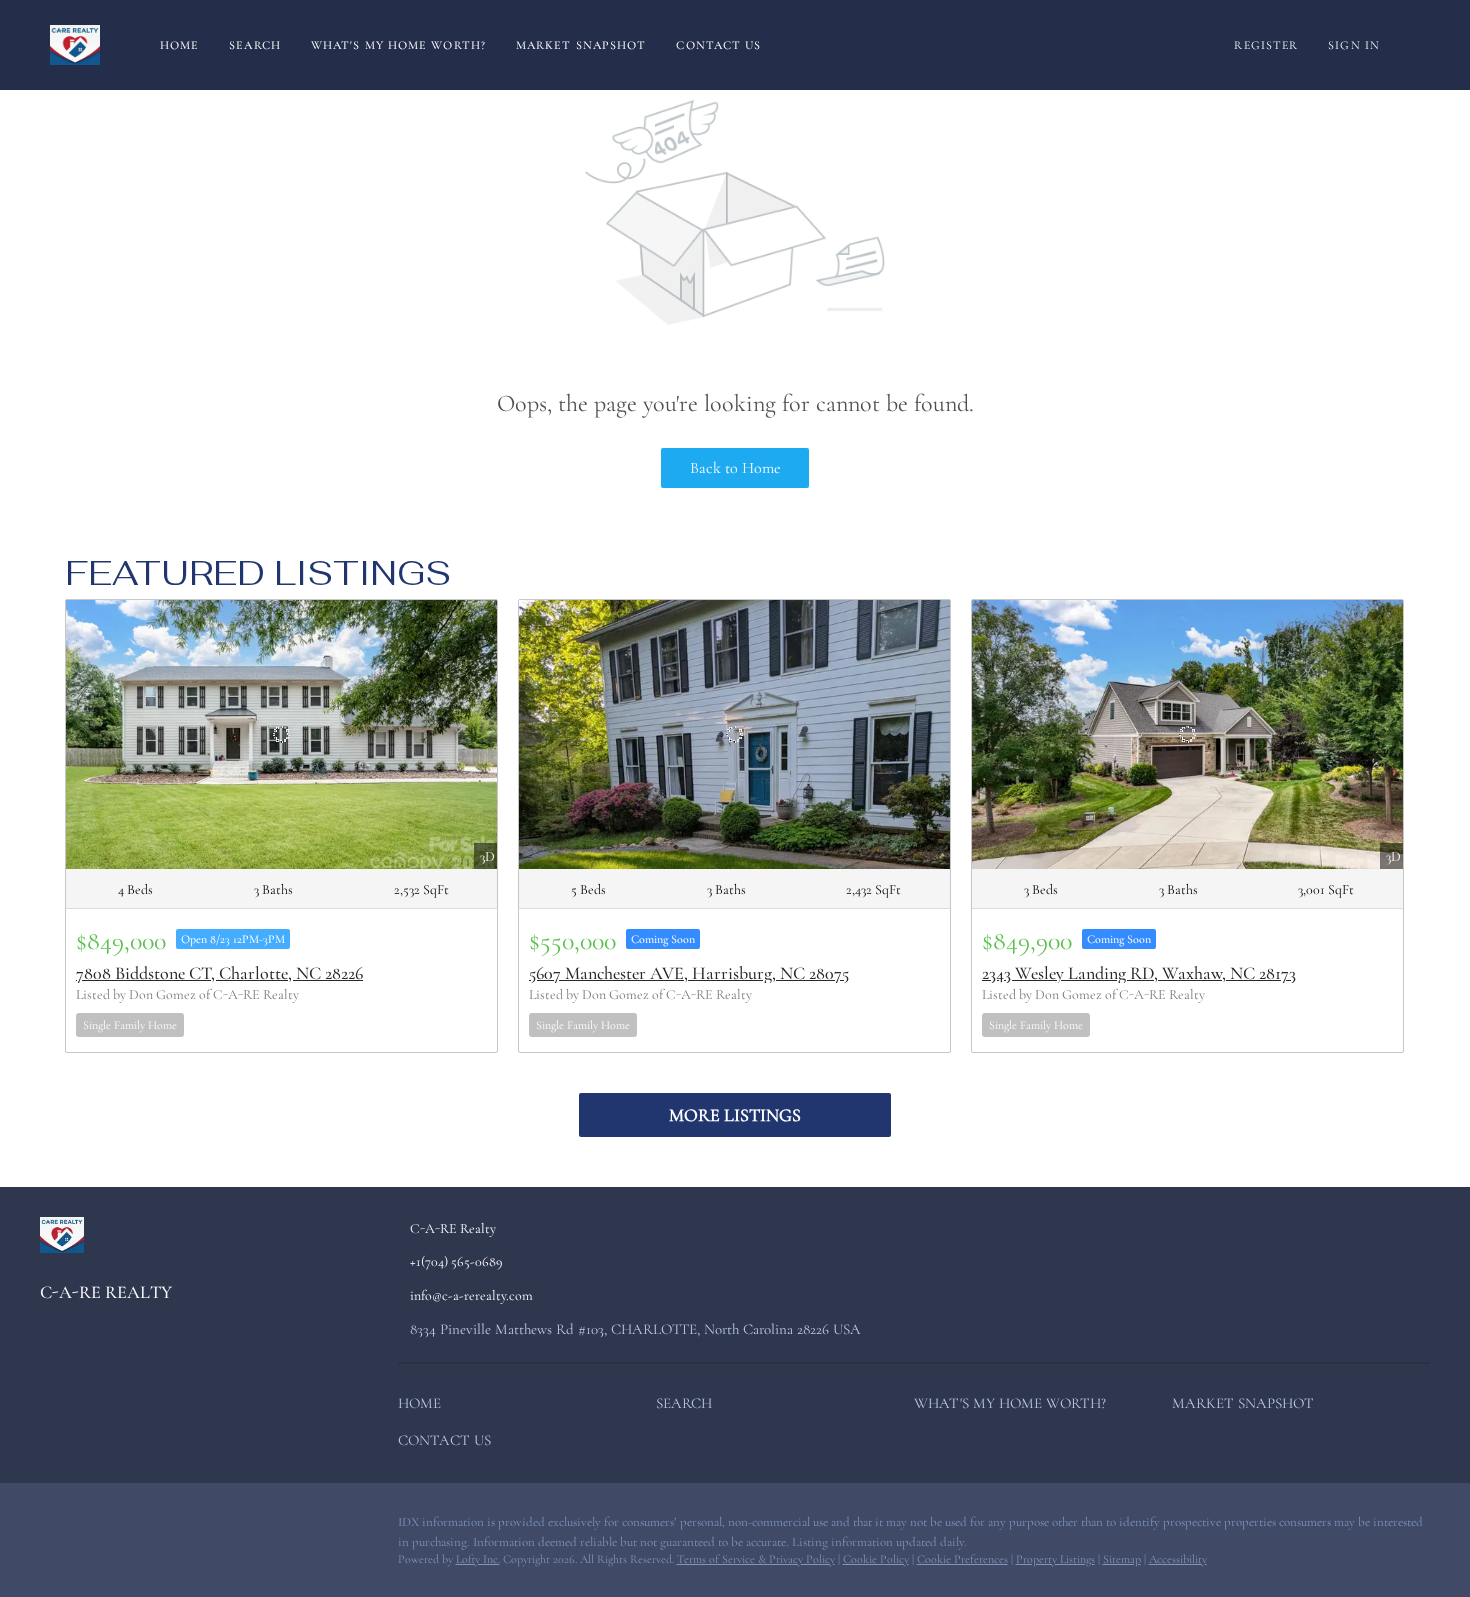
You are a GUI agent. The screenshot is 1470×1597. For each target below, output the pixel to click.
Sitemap (1122, 1559)
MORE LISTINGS (735, 1115)
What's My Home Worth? (398, 45)
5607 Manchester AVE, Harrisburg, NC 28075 (689, 973)
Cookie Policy (876, 1559)
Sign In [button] (1354, 45)
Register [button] (1266, 45)
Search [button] (255, 45)
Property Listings (1055, 1559)
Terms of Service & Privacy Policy (756, 1559)
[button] (424, 1407)
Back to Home (735, 468)
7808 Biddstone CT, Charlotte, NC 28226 (219, 973)
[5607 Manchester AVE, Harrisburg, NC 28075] (734, 734)
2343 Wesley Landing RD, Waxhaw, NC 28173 (1139, 973)
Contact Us (718, 45)
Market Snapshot (581, 45)
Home (179, 45)
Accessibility (1178, 1559)
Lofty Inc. (478, 1559)
